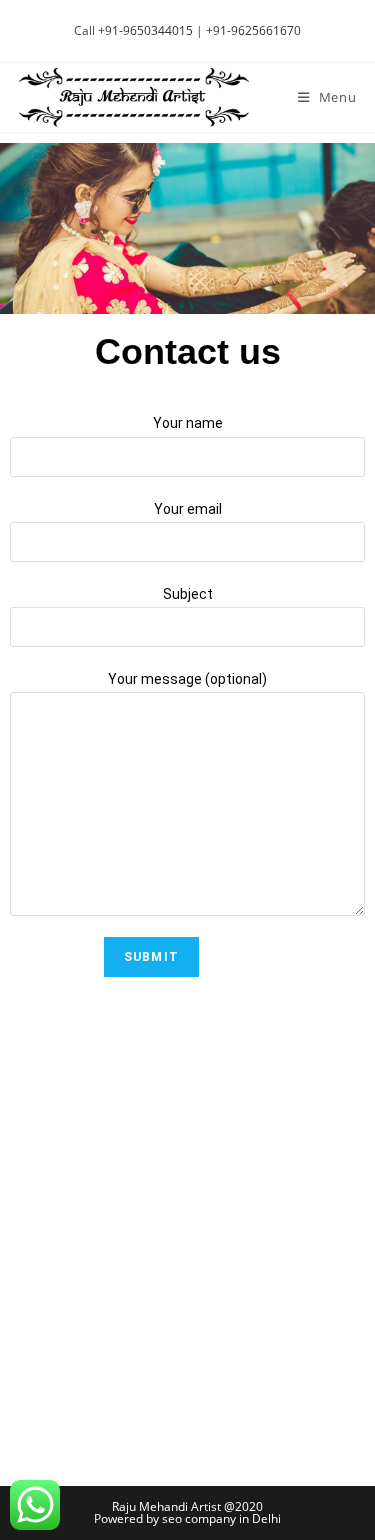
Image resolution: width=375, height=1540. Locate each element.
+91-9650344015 (145, 30)
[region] (187, 229)
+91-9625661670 (253, 30)
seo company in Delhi (221, 1518)
